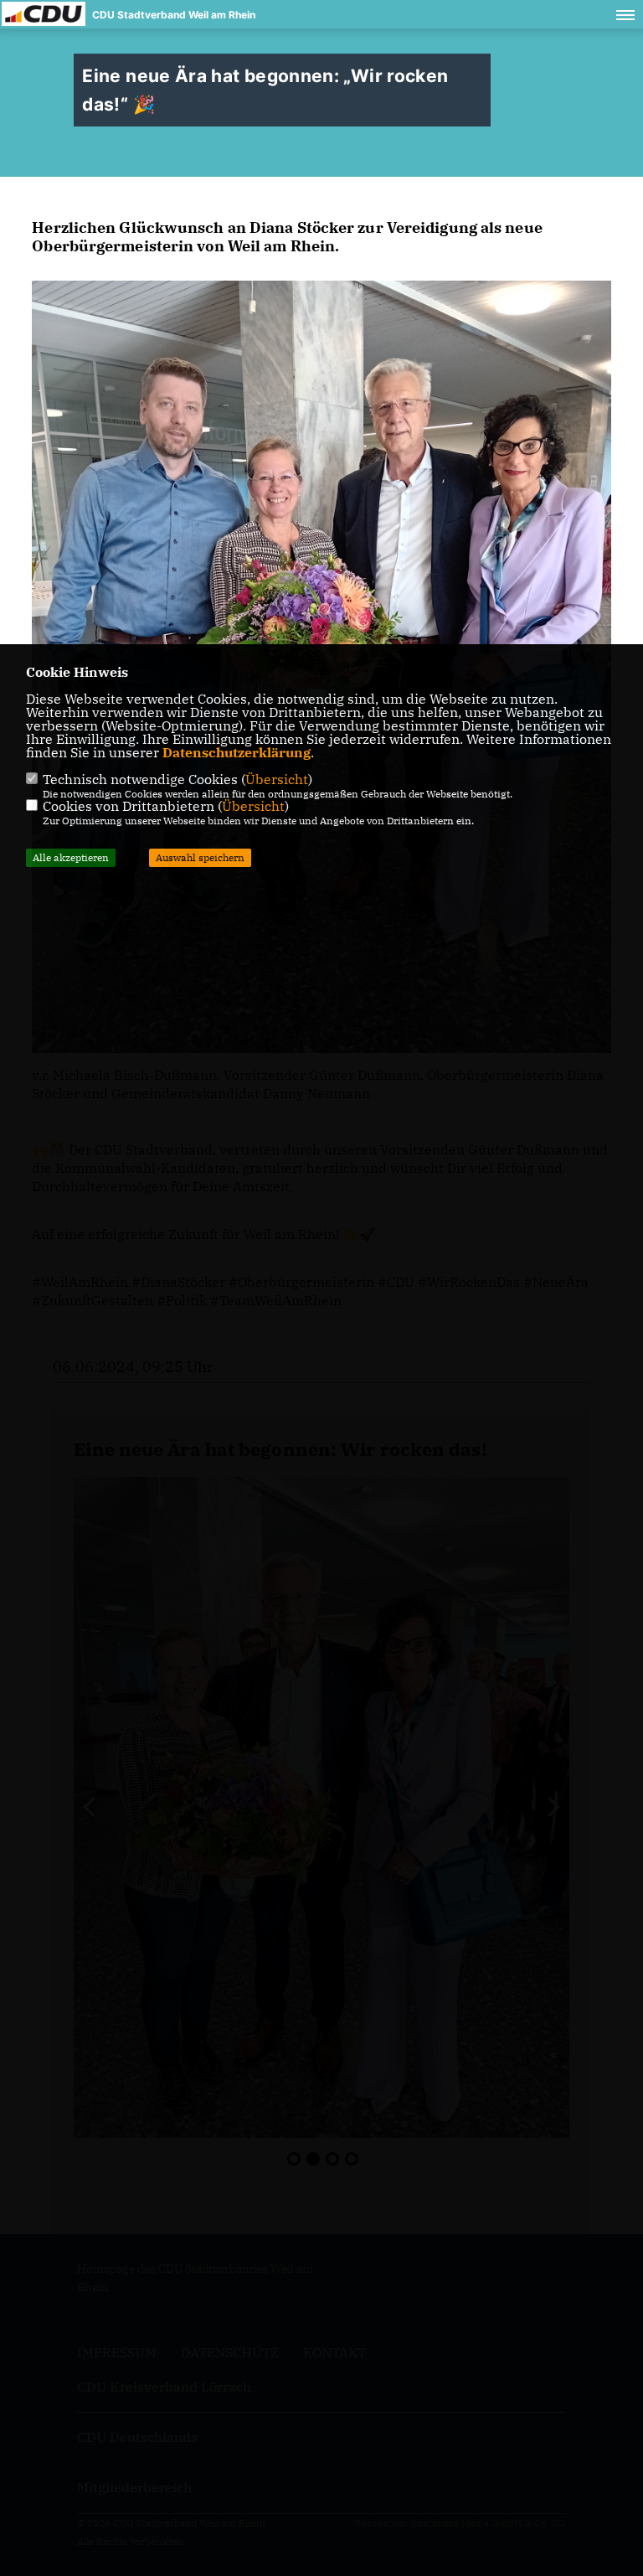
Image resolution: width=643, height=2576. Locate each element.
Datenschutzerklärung (237, 752)
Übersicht (277, 779)
